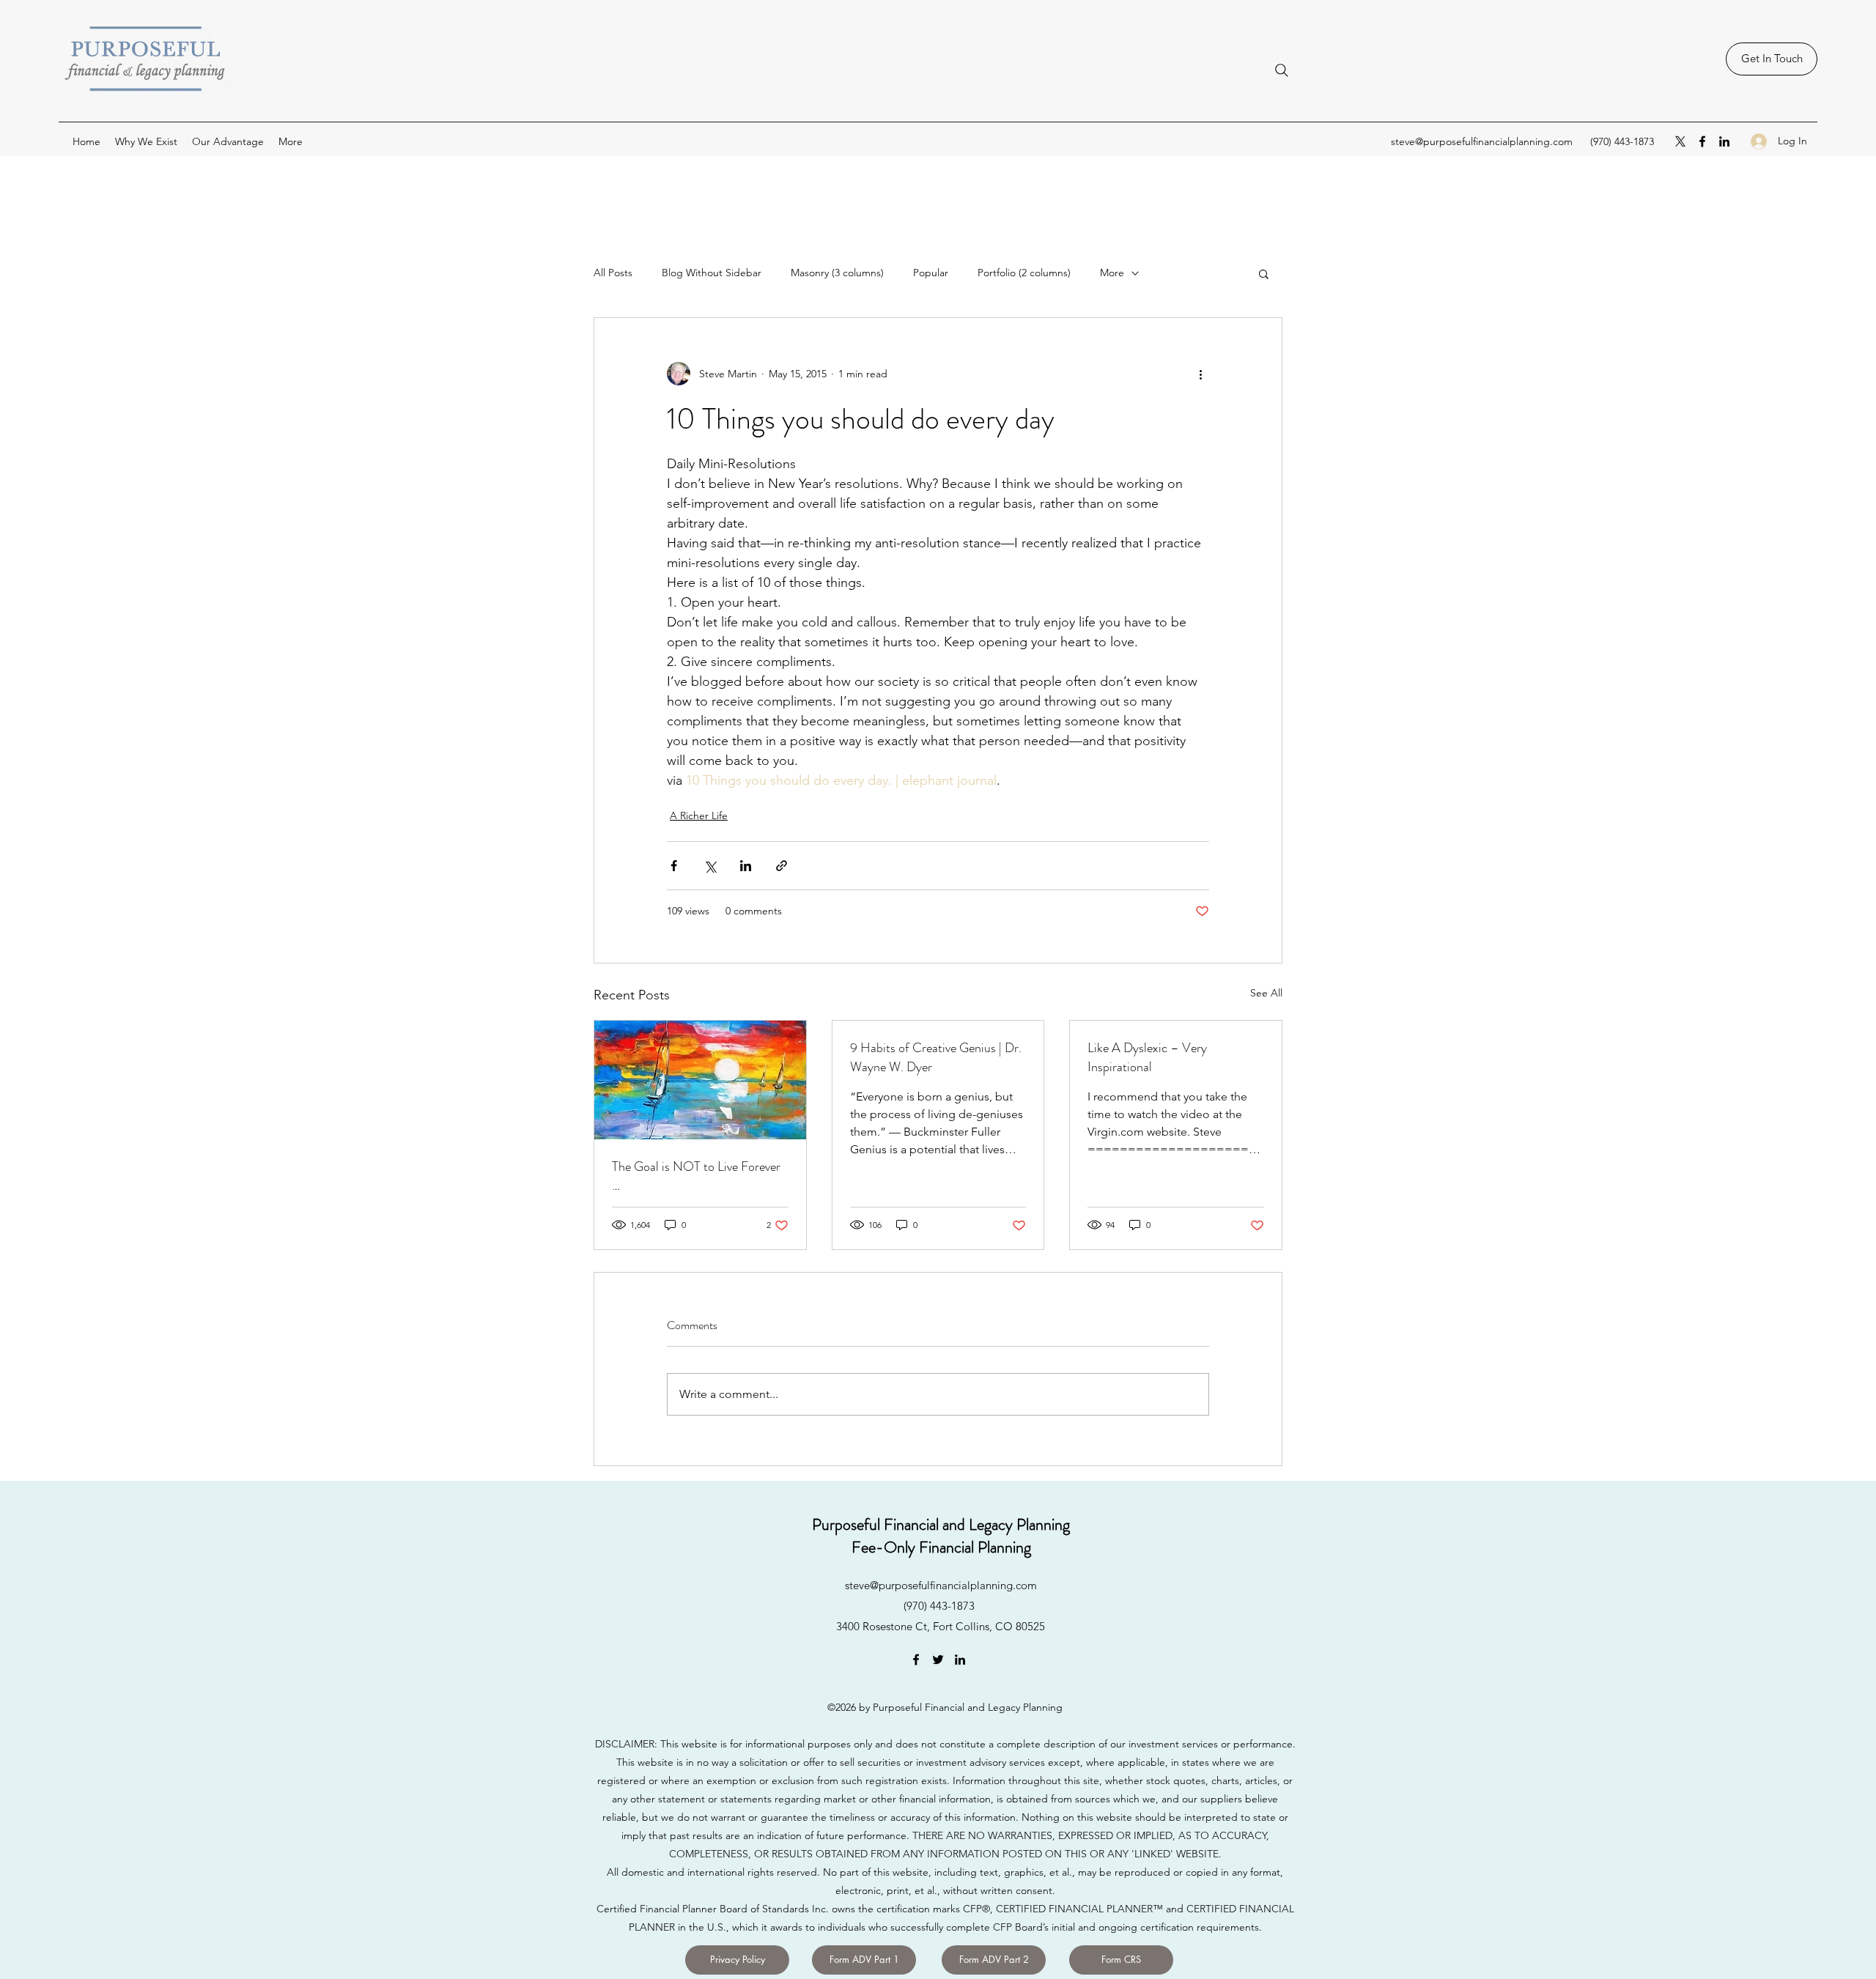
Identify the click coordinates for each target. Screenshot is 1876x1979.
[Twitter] (938, 1660)
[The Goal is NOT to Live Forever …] (700, 1080)
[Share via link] (782, 866)
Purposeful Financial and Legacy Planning (941, 1524)
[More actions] (1200, 374)
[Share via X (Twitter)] (710, 866)
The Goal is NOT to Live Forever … (696, 1176)
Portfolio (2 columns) (1024, 273)
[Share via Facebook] (674, 866)
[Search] (1282, 70)
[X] (1680, 141)
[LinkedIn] (1724, 141)
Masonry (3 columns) (837, 273)
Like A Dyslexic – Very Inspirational (1147, 1057)
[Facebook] (1702, 141)
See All (1266, 993)
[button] (1264, 273)
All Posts (613, 273)
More (1112, 273)
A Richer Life (699, 815)
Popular (931, 273)
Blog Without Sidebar (712, 273)
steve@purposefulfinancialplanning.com (1482, 141)
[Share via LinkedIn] (746, 866)
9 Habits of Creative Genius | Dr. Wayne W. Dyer (936, 1057)
